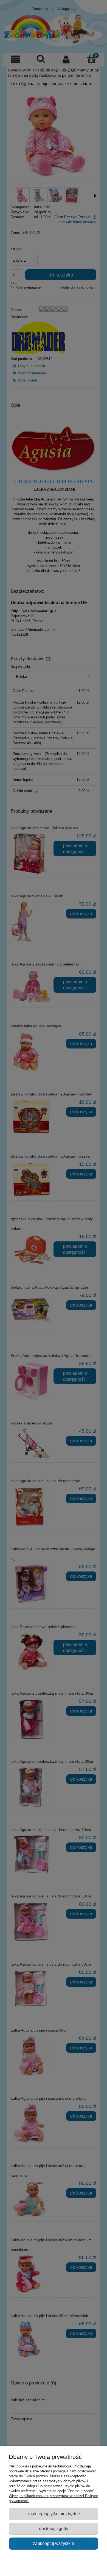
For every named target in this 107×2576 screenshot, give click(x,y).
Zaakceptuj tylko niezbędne (54, 2514)
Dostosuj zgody (54, 2528)
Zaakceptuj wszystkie (54, 2543)
